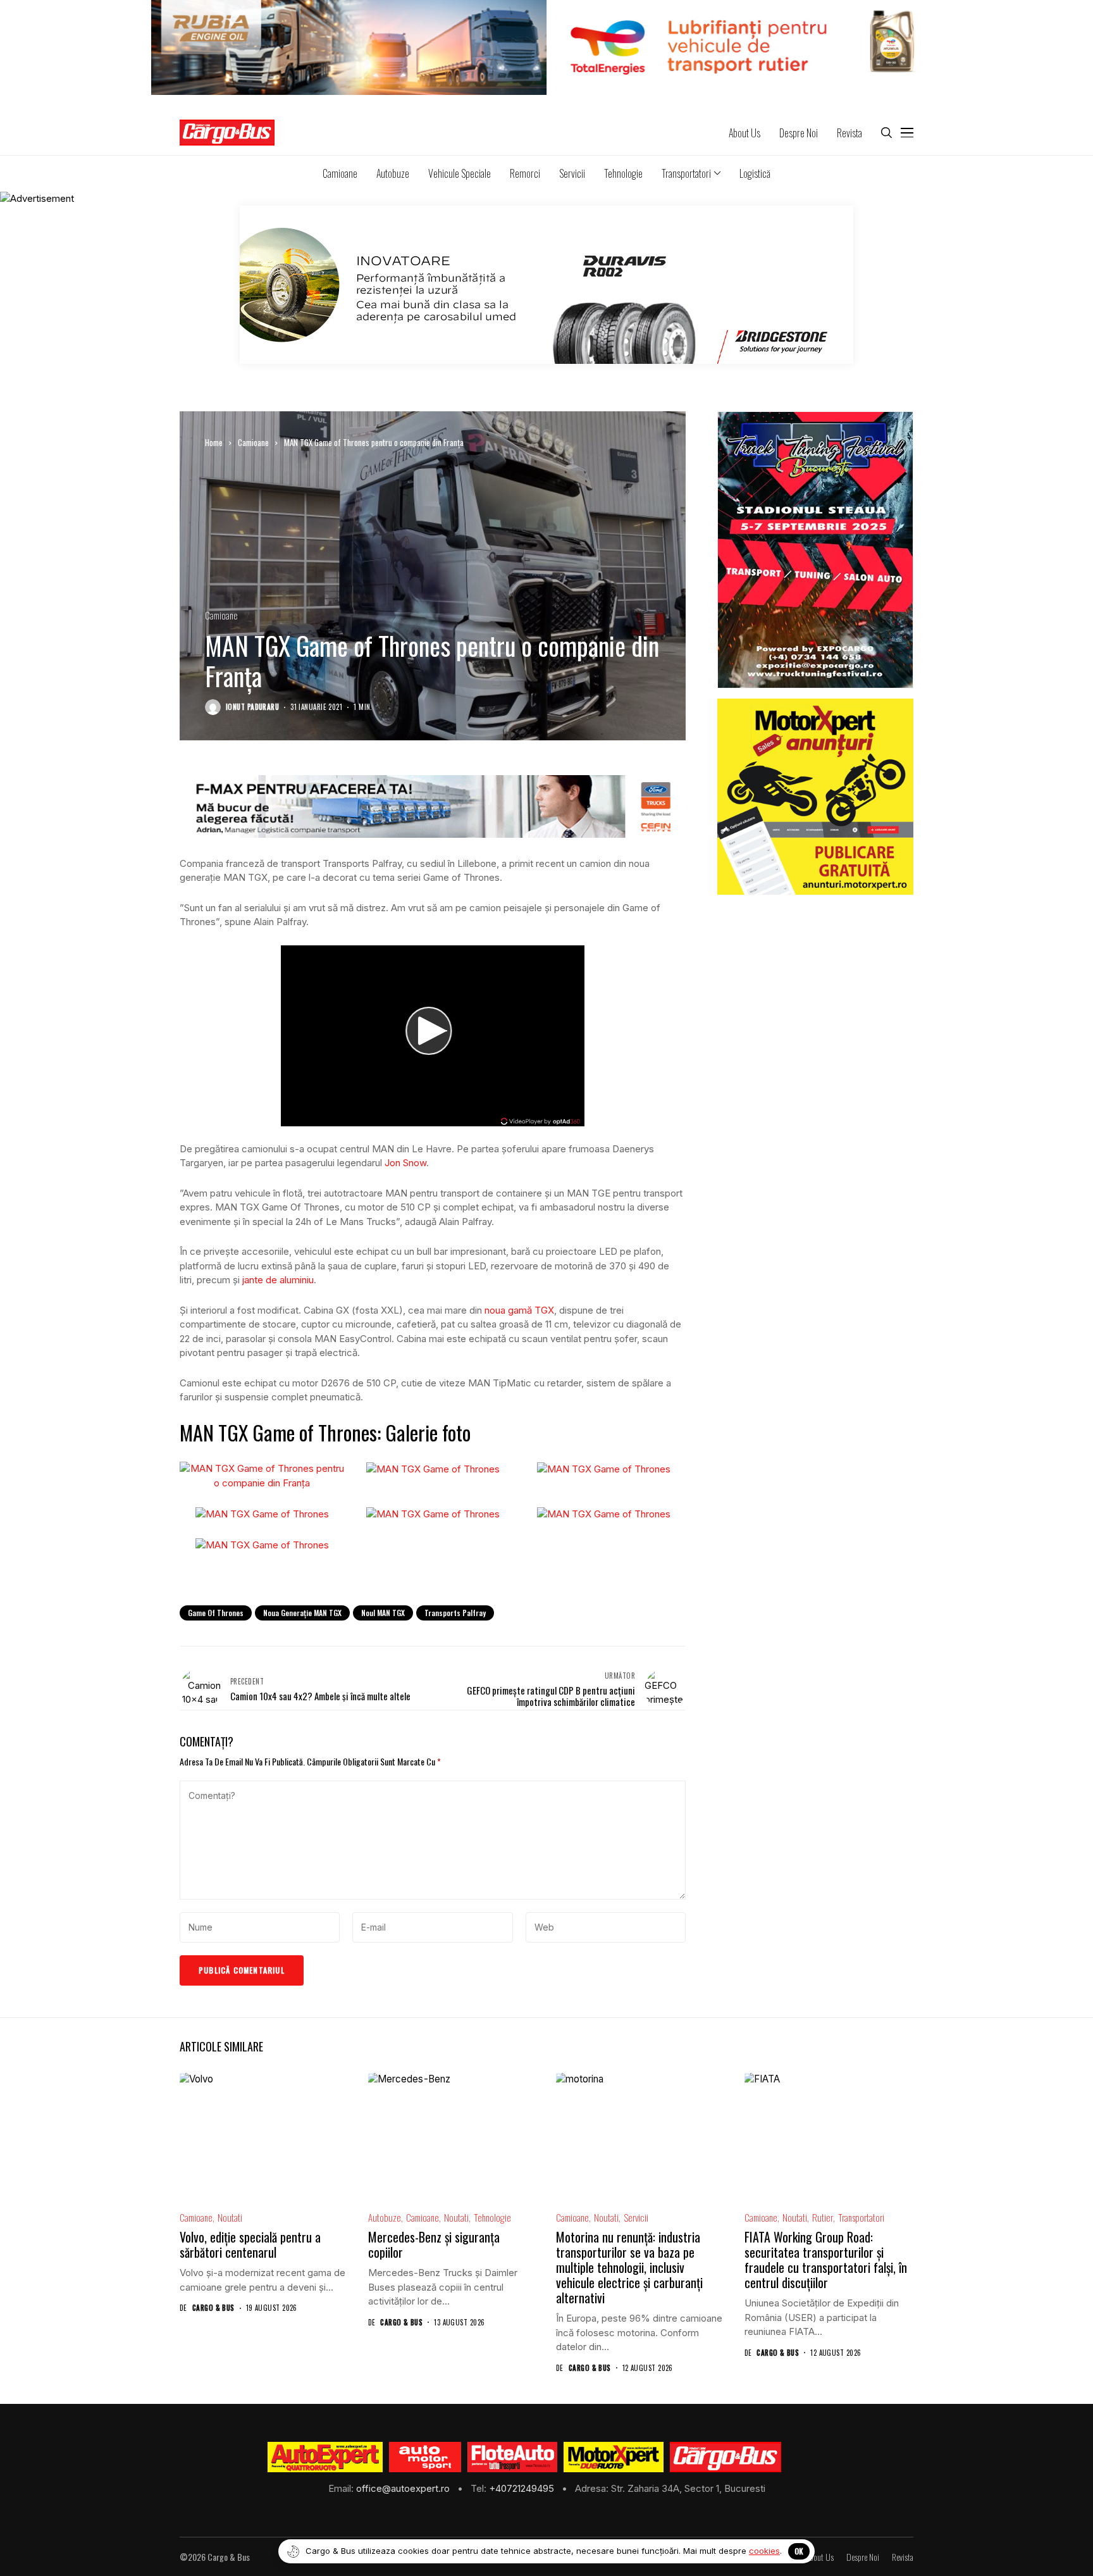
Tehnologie (492, 2218)
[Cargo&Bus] (725, 2457)
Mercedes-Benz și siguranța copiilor (434, 2244)
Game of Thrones (216, 1613)
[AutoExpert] (325, 2457)
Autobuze (385, 2218)
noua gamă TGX (519, 1310)
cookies (764, 2551)
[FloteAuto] (513, 2457)
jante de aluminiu (278, 1280)
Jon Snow (405, 1163)
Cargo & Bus (213, 2308)
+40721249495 (523, 2488)
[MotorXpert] (614, 2457)
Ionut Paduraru (252, 707)
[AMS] (425, 2457)
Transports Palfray (455, 1613)
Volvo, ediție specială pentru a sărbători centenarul (250, 2244)
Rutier (823, 2218)
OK (799, 2551)
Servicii (636, 2218)
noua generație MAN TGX (302, 1613)
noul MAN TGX (383, 1613)
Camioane (253, 442)
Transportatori (861, 2218)
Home (214, 442)
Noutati (230, 2218)
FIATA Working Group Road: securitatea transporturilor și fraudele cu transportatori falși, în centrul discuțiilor (826, 2260)
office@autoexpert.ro (404, 2488)
